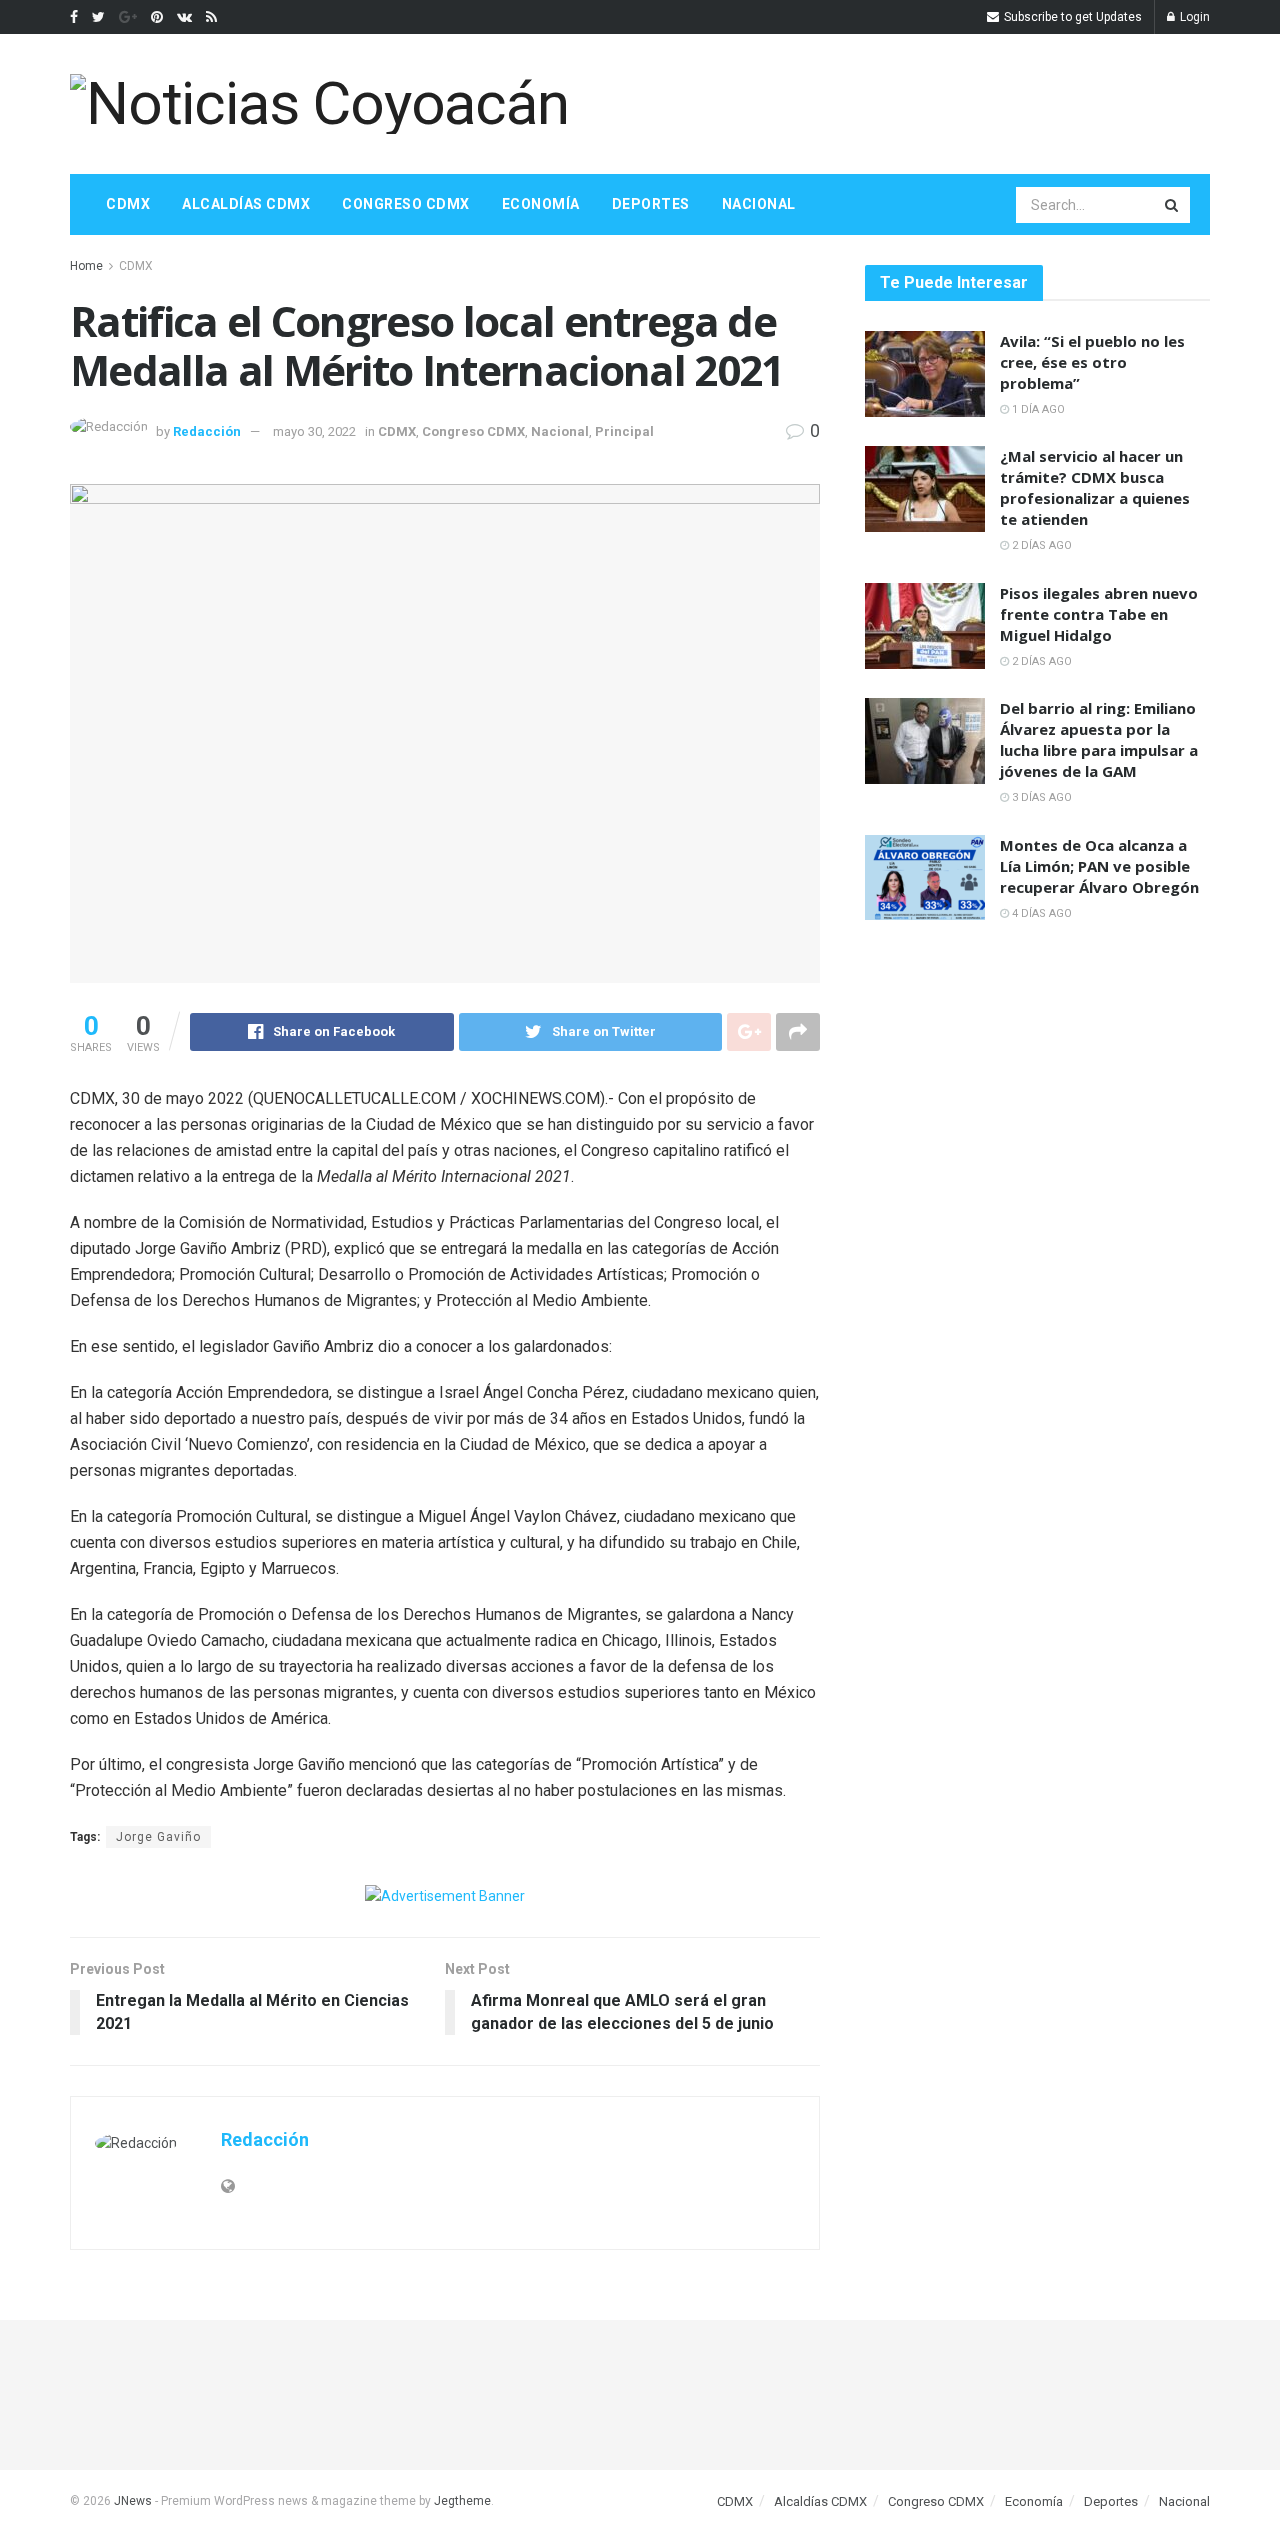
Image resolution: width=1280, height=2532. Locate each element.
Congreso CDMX (406, 204)
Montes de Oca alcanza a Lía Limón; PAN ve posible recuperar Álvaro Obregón (1099, 866)
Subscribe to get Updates (1071, 17)
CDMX (128, 204)
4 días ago (1040, 913)
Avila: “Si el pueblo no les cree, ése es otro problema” (1092, 362)
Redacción (207, 431)
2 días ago (1040, 545)
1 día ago (1037, 409)
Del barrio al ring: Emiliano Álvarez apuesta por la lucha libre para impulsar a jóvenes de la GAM (1099, 739)
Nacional (759, 204)
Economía (541, 204)
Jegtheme (462, 2501)
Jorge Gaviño (158, 1837)
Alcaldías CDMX (246, 204)
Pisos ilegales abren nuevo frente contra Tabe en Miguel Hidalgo (1099, 614)
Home (86, 266)
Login (1193, 17)
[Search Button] (1173, 205)
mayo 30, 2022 (314, 431)
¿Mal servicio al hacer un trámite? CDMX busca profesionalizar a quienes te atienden (1095, 487)
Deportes (651, 204)
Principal (624, 431)
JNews (133, 2501)
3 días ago (1040, 797)
